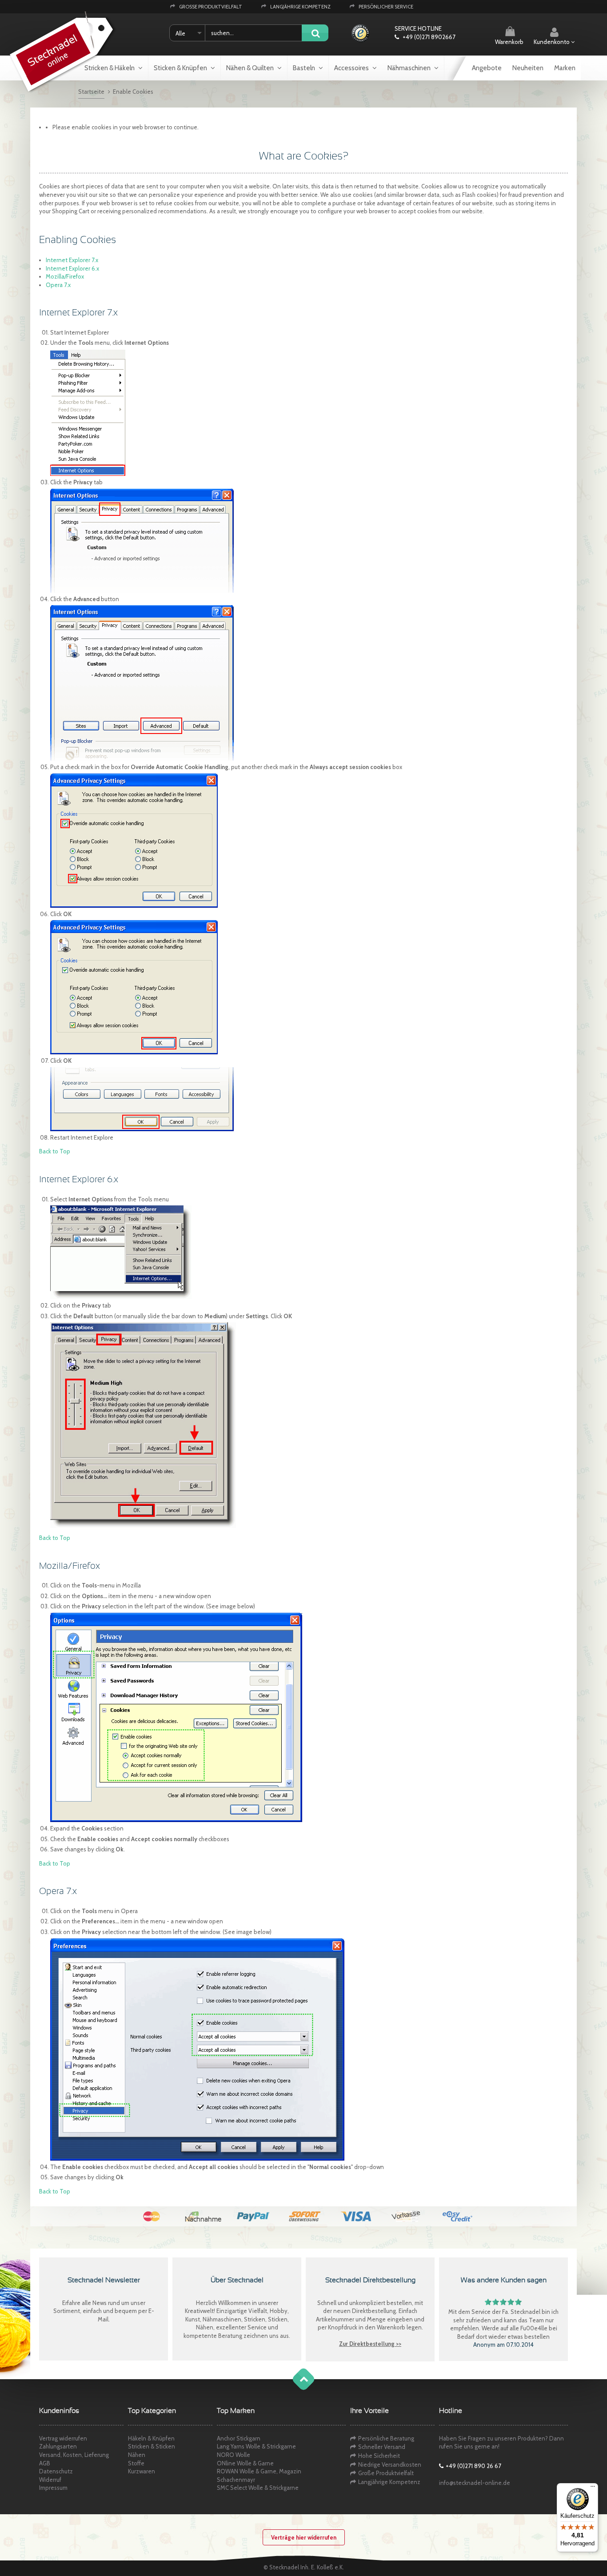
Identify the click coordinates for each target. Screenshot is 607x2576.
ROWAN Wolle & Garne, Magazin (259, 2471)
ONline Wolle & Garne (245, 2463)
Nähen (137, 2455)
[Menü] (593, 2488)
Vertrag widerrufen (63, 2438)
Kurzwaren (142, 2471)
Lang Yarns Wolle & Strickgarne (256, 2446)
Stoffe (136, 2463)
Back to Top (55, 1151)
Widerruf (50, 2480)
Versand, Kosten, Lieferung (74, 2455)
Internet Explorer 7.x (72, 260)
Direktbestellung (374, 2311)
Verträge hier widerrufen (304, 2537)
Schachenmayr (236, 2480)
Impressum (53, 2488)
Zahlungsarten (58, 2446)
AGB (45, 2463)
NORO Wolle (234, 2455)
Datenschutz (56, 2471)
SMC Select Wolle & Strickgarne (258, 2488)
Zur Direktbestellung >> (370, 2344)
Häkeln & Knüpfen (151, 2438)
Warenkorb (509, 42)
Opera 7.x (58, 285)
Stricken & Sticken (152, 2446)
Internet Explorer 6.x (72, 268)
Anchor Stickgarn (239, 2438)
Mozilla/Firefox (65, 276)
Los (315, 34)
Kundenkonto (552, 42)
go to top (295, 2388)
